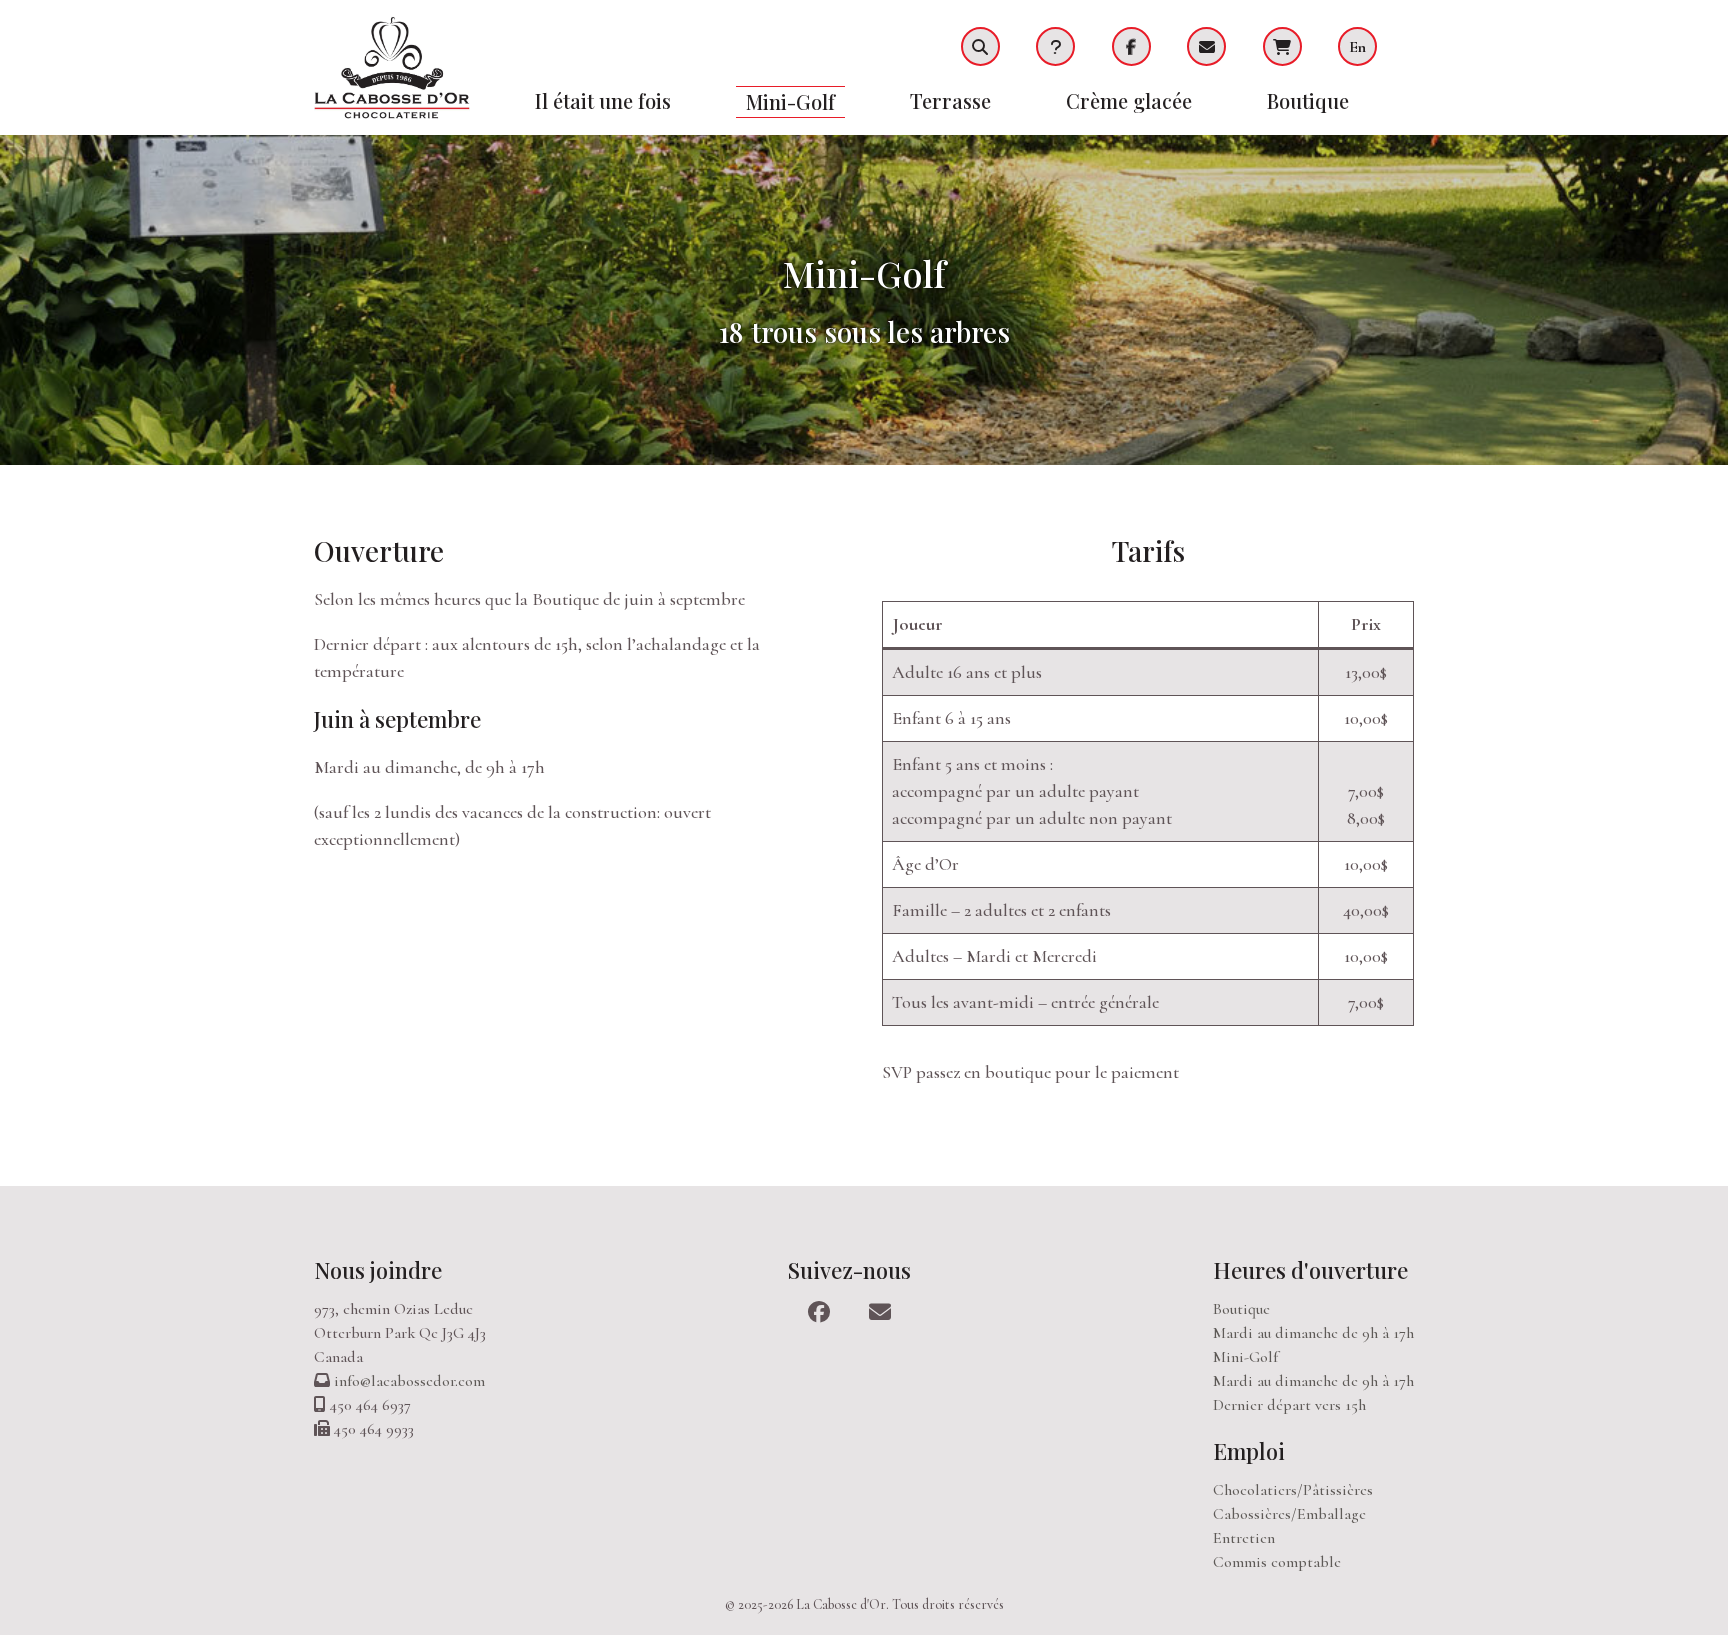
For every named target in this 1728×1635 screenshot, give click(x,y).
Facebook (1131, 46)
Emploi (1249, 1451)
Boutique (1308, 100)
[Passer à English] (1376, 46)
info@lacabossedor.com (409, 1381)
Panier (1282, 46)
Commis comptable (1277, 1562)
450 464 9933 (374, 1429)
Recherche (980, 46)
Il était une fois (603, 100)
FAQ (1055, 46)
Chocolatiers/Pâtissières (1293, 1490)
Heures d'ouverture (1310, 1270)
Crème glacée (1129, 100)
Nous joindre (378, 1270)
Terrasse (950, 100)
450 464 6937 (370, 1405)
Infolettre (1206, 46)
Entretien (1244, 1538)
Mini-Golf (790, 101)
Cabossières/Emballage (1289, 1514)
